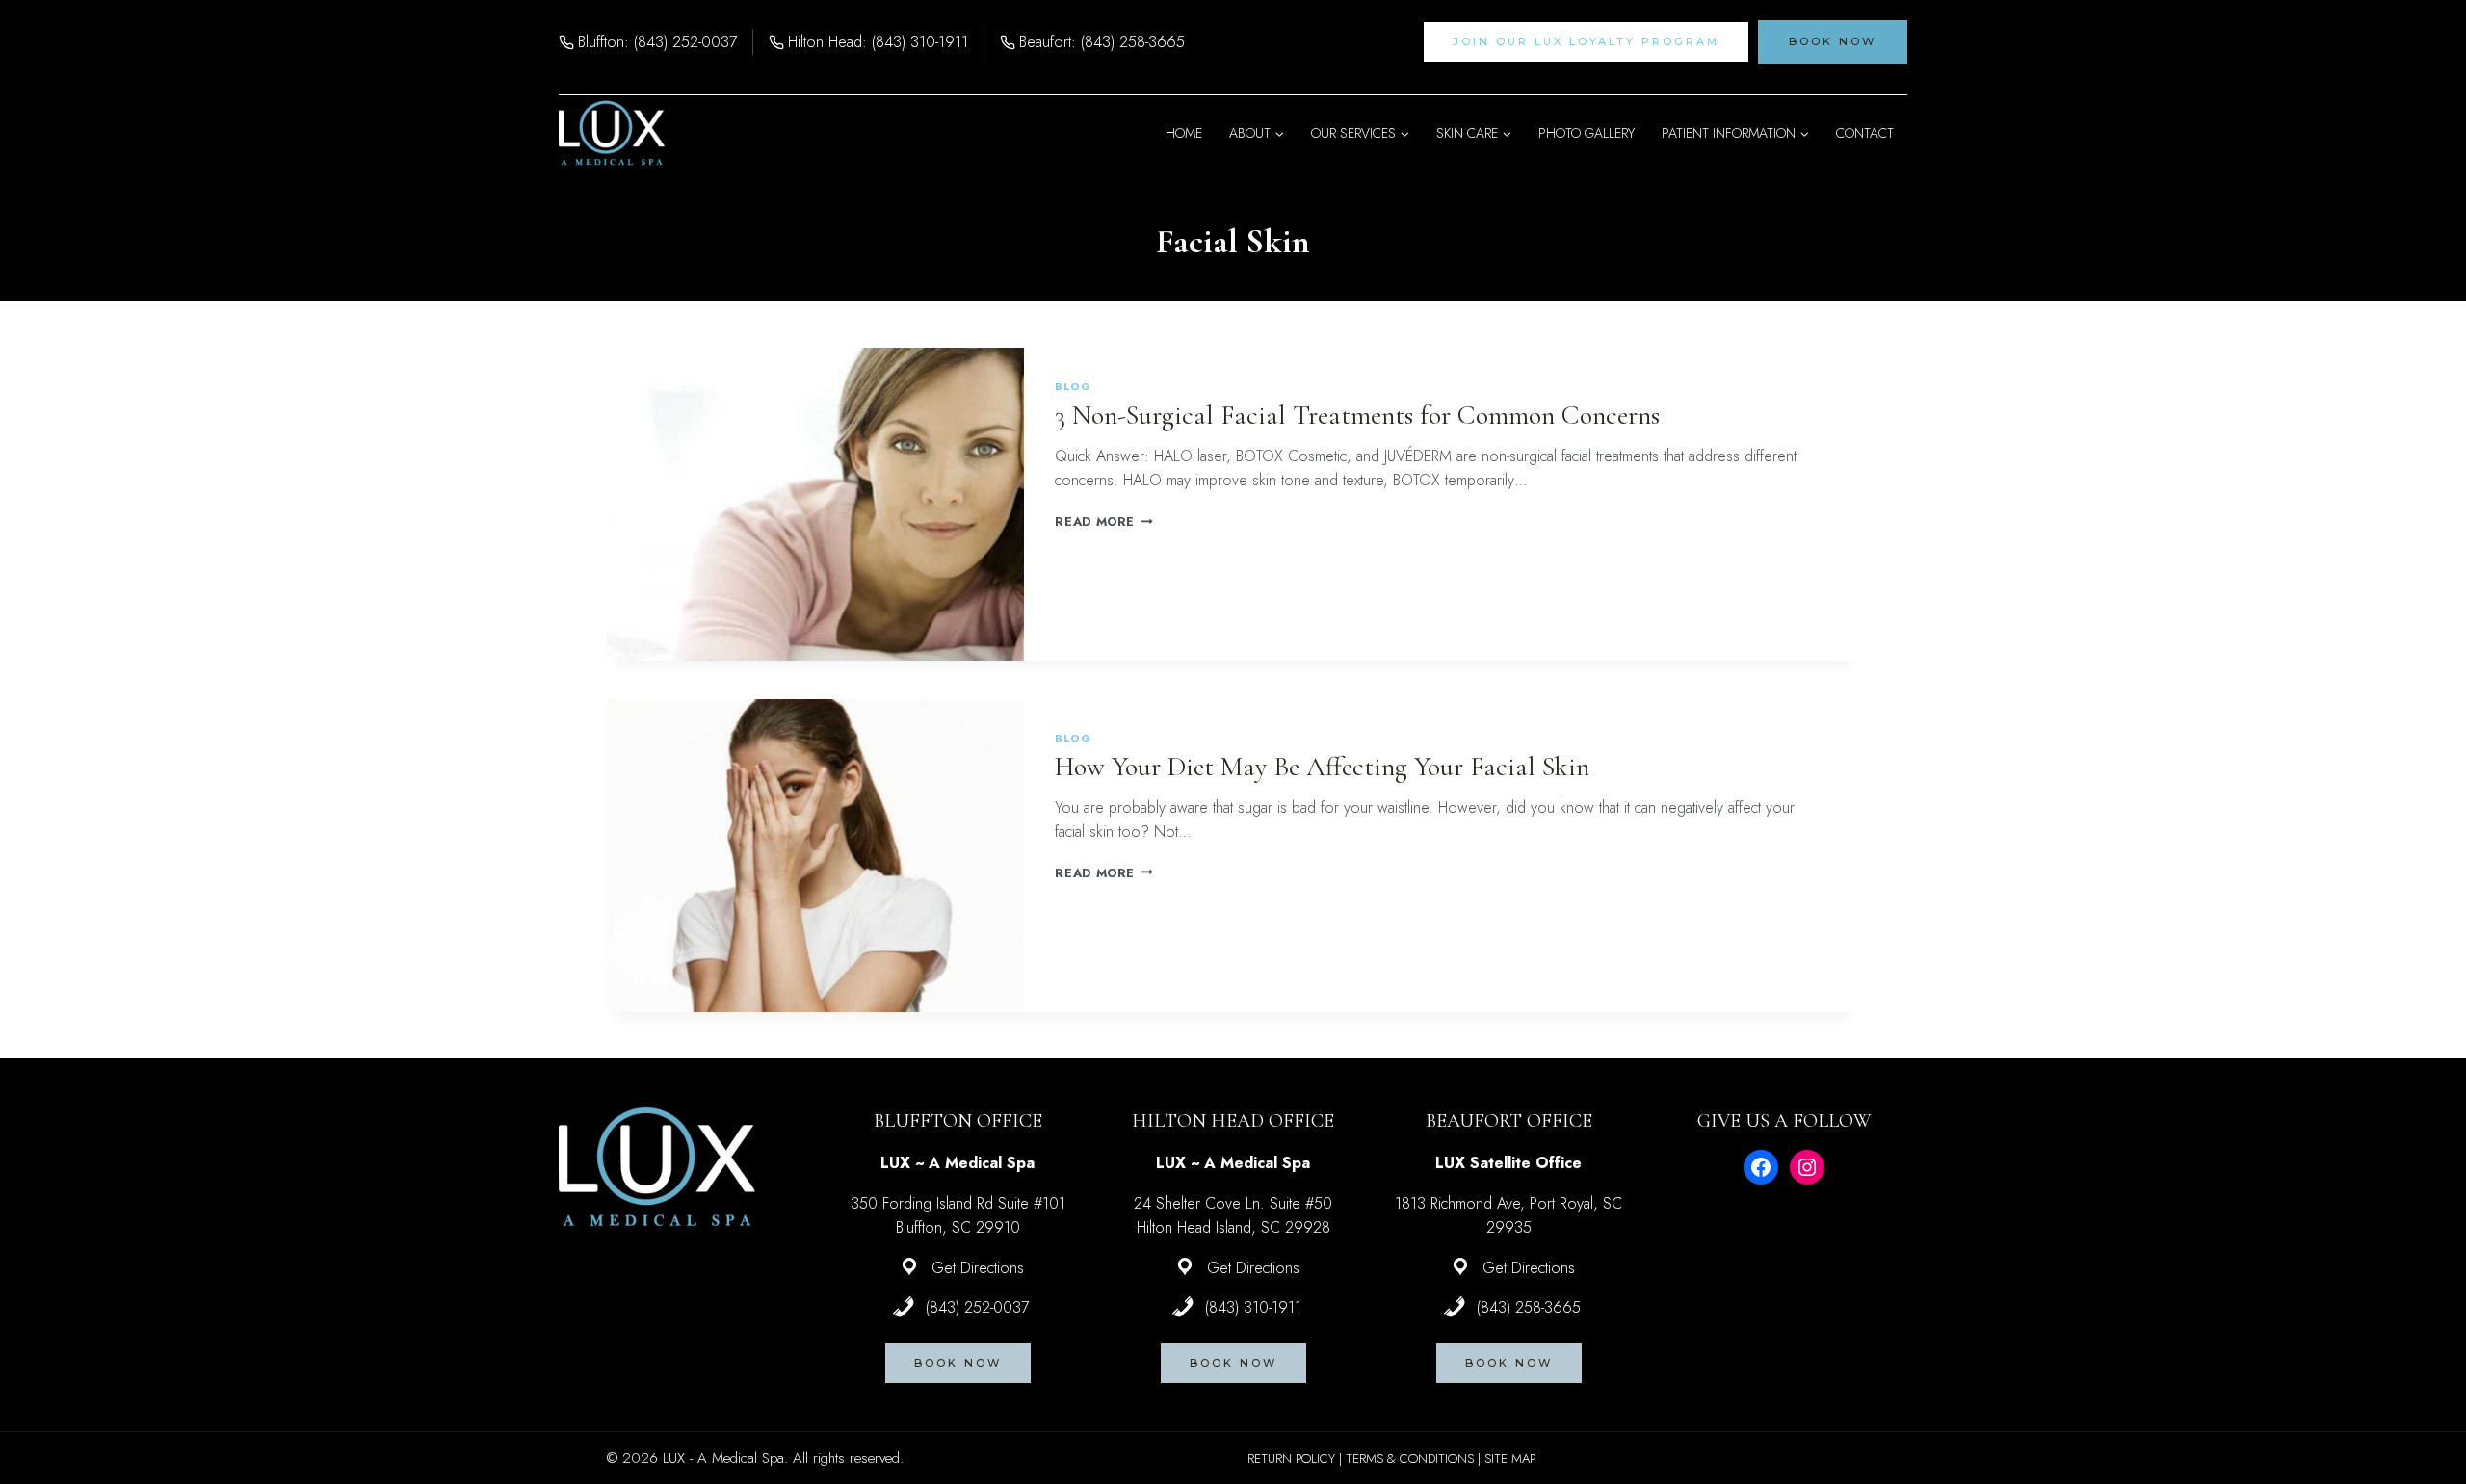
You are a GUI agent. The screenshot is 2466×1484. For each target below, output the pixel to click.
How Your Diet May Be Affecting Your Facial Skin (1322, 767)
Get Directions (978, 1268)
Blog (1073, 386)
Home (1184, 133)
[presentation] (815, 504)
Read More (1104, 521)
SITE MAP (1510, 1458)
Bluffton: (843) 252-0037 (657, 42)
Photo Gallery (1587, 133)
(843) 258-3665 (1529, 1307)
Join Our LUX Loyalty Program (1586, 41)
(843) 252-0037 (977, 1307)
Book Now (1833, 41)
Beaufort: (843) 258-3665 (1102, 42)
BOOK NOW (958, 1363)
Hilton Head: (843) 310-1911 (878, 42)
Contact (1865, 133)
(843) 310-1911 (1253, 1307)
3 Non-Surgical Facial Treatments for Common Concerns (1357, 415)
